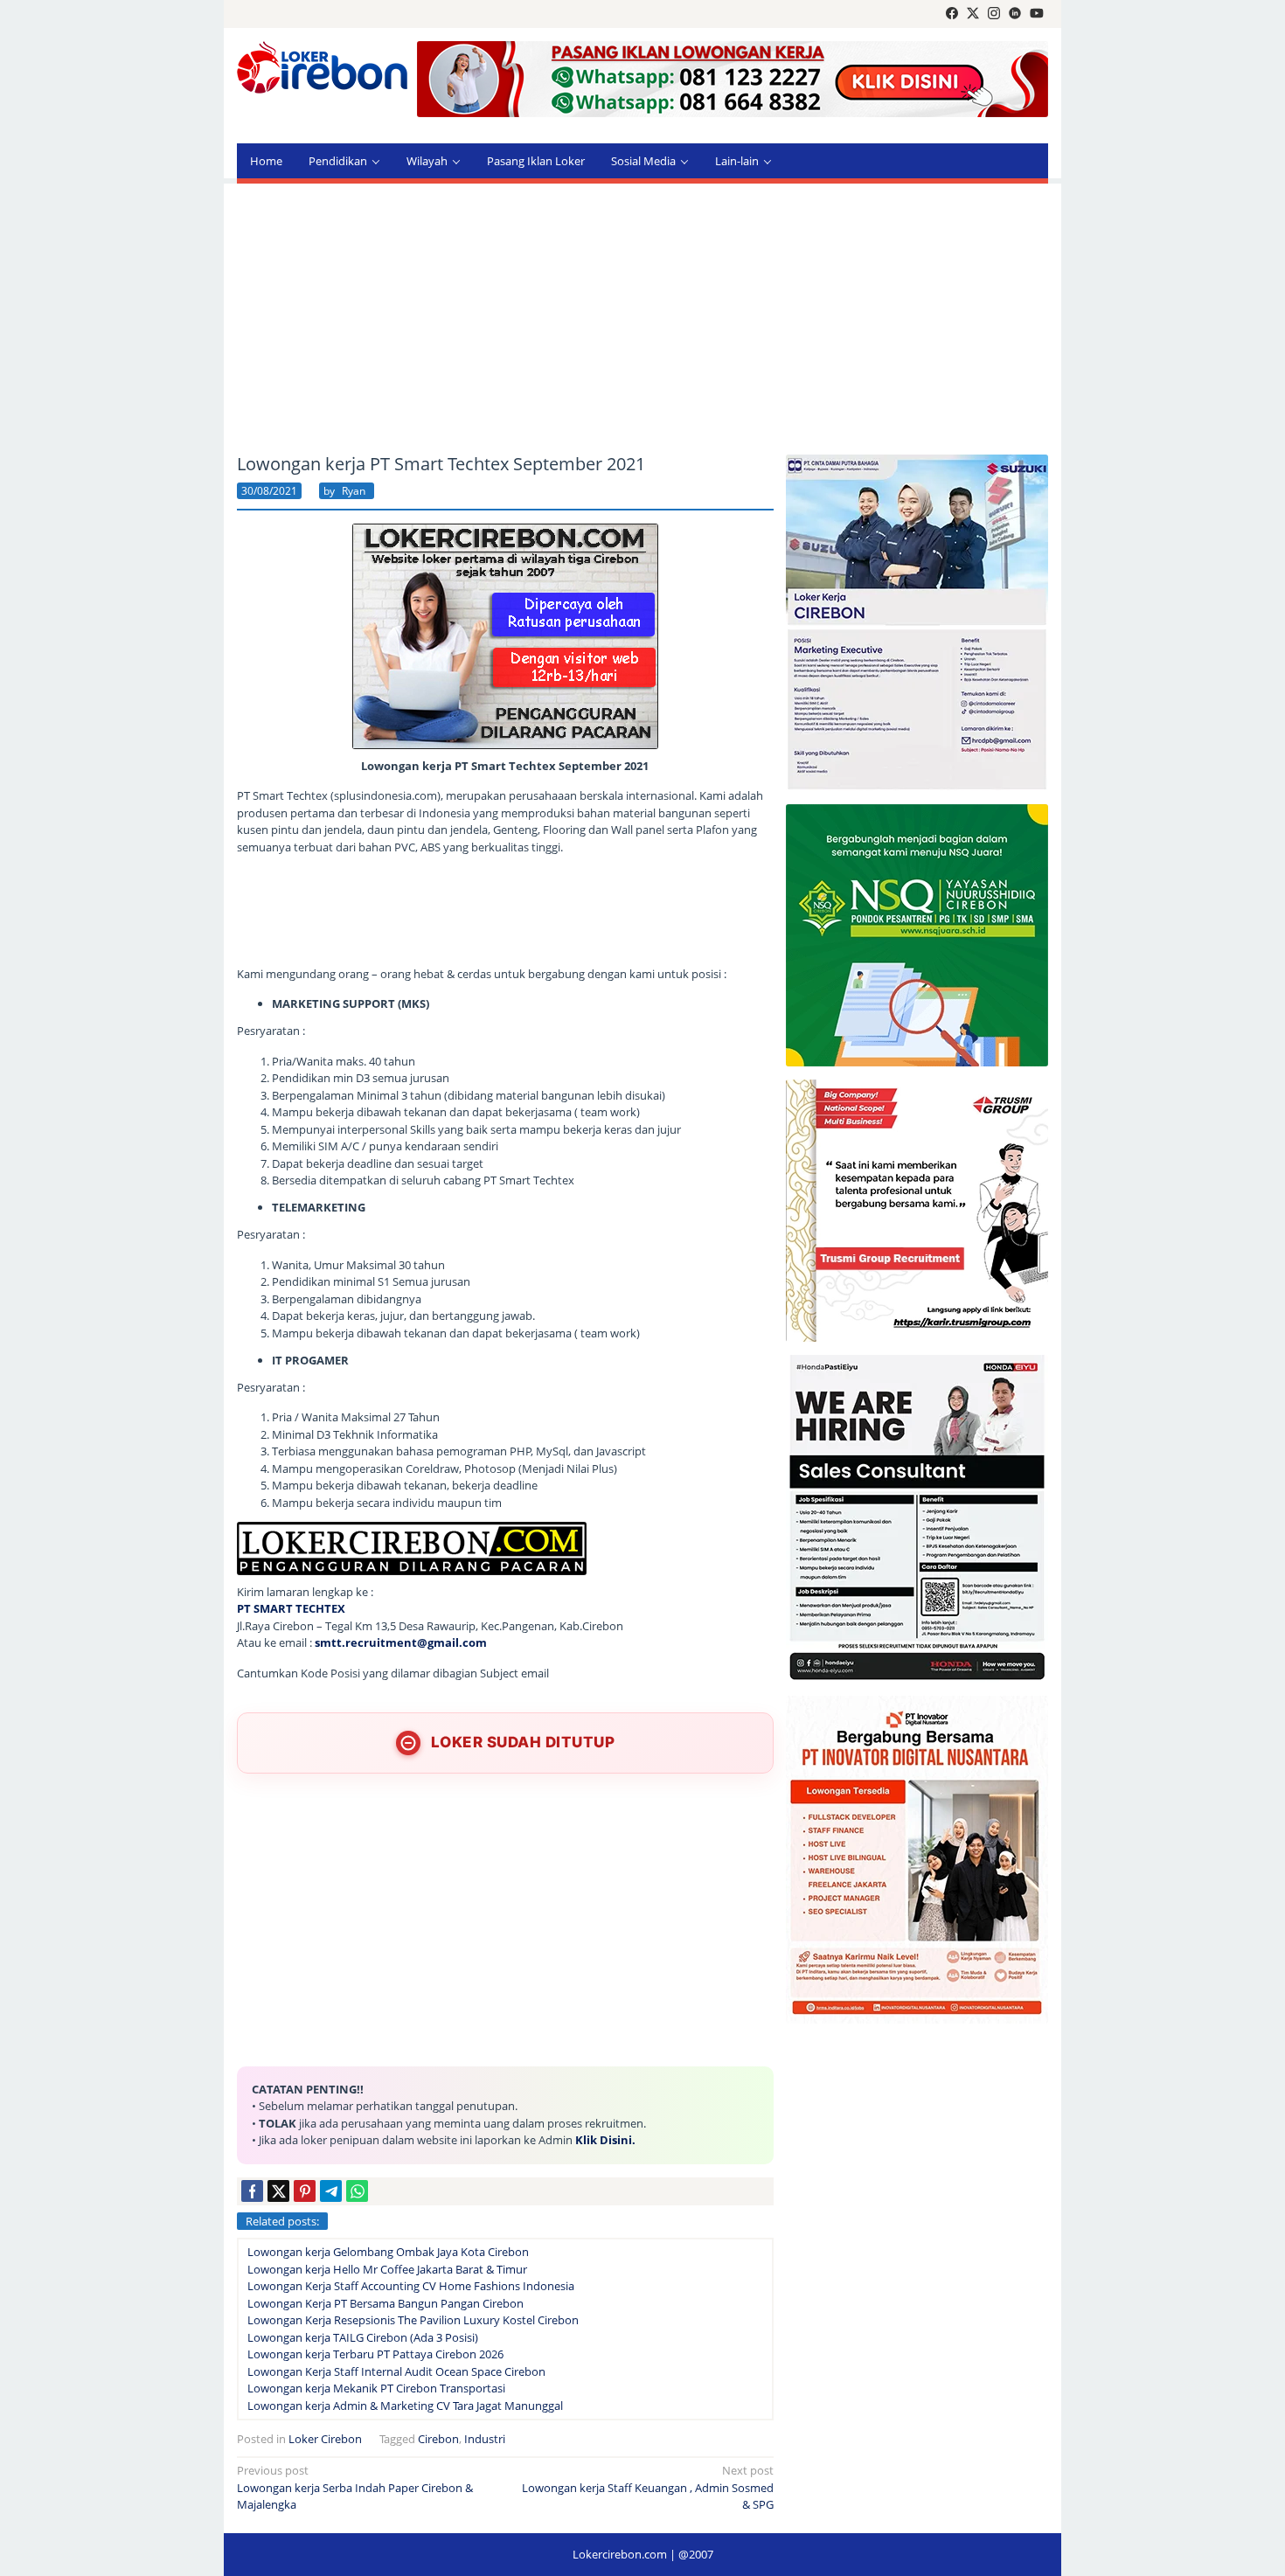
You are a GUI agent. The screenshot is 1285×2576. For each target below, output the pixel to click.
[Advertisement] (642, 319)
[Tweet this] (278, 2191)
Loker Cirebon (325, 2439)
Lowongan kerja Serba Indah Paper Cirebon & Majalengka (355, 2487)
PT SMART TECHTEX (291, 1608)
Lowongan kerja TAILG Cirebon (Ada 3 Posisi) (363, 2337)
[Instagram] (994, 14)
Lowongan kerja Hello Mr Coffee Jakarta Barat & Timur (387, 2269)
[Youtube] (1037, 14)
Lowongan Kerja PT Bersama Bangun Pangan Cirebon (385, 2303)
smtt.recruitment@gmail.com (401, 1642)
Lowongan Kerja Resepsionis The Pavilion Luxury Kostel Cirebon (413, 2320)
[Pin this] (305, 2191)
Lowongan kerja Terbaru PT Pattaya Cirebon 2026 (375, 2354)
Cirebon (438, 2439)
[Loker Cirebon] (322, 70)
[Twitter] (973, 14)
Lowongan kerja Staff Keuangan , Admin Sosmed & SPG (648, 2487)
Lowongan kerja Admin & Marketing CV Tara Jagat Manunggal (405, 2406)
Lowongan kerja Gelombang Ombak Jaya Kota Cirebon (388, 2252)
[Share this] (252, 2191)
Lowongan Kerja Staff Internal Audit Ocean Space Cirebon (396, 2371)
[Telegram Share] (331, 2191)
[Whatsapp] (357, 2191)
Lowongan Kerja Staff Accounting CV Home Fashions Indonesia (411, 2286)
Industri (485, 2439)
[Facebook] (952, 14)
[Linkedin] (1015, 14)
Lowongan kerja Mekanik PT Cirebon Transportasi (376, 2388)
